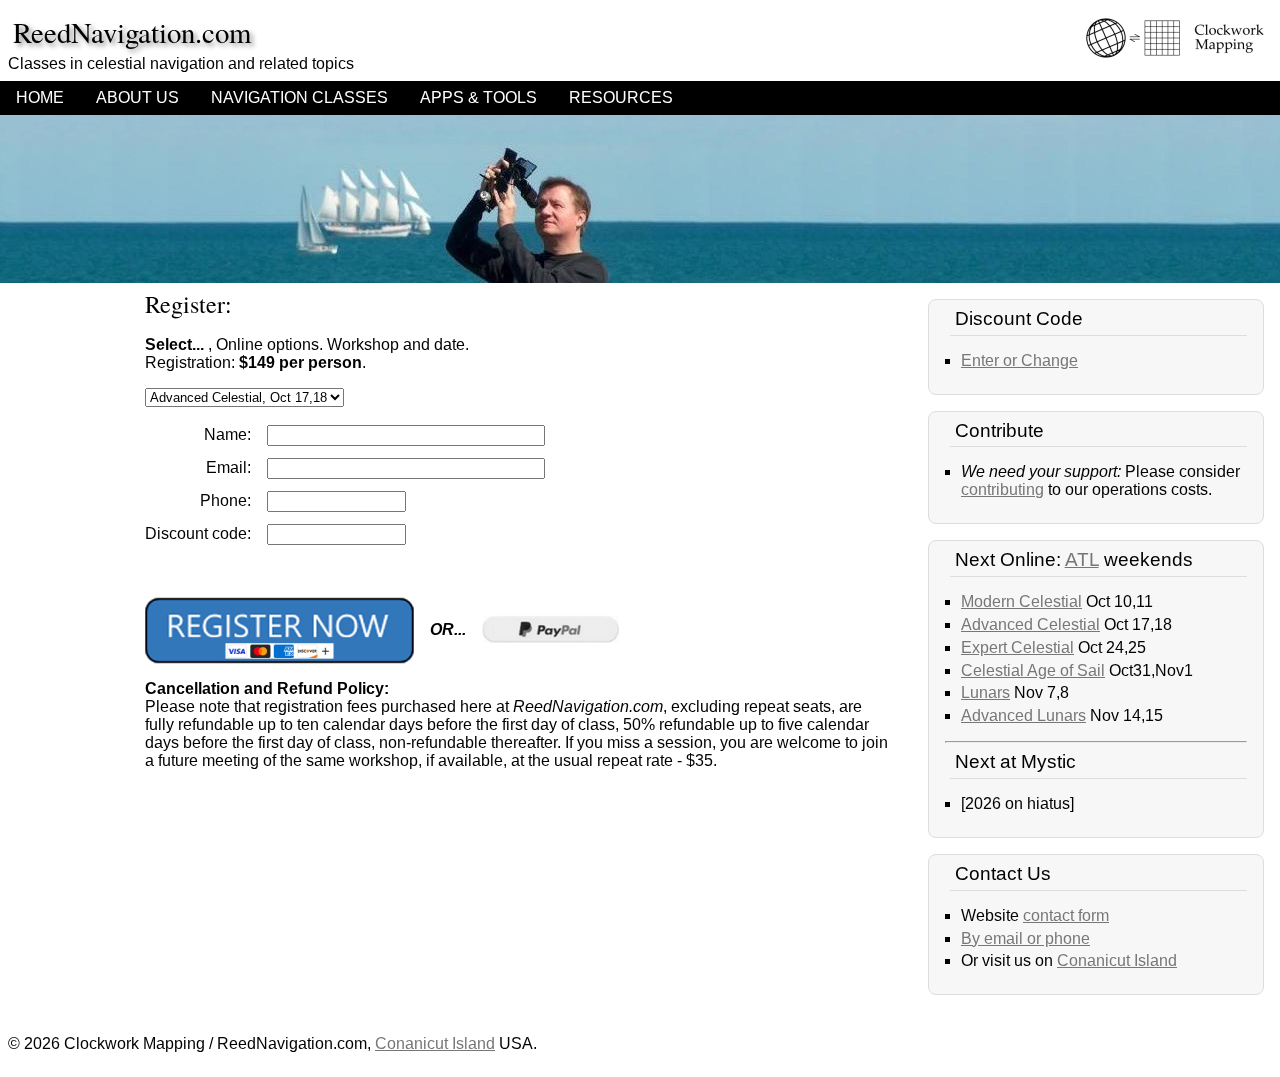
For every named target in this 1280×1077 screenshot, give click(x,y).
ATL (1082, 559)
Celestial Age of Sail (1033, 670)
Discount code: (198, 533)
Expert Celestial (1017, 647)
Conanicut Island (1117, 960)
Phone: (225, 500)
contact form (1066, 915)
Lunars (985, 692)
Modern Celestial (1021, 601)
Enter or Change (1019, 360)
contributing (1002, 489)
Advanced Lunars (1023, 715)
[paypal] (550, 630)
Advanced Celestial (1030, 624)
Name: (227, 434)
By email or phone (1025, 938)
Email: (228, 467)
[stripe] (279, 630)
